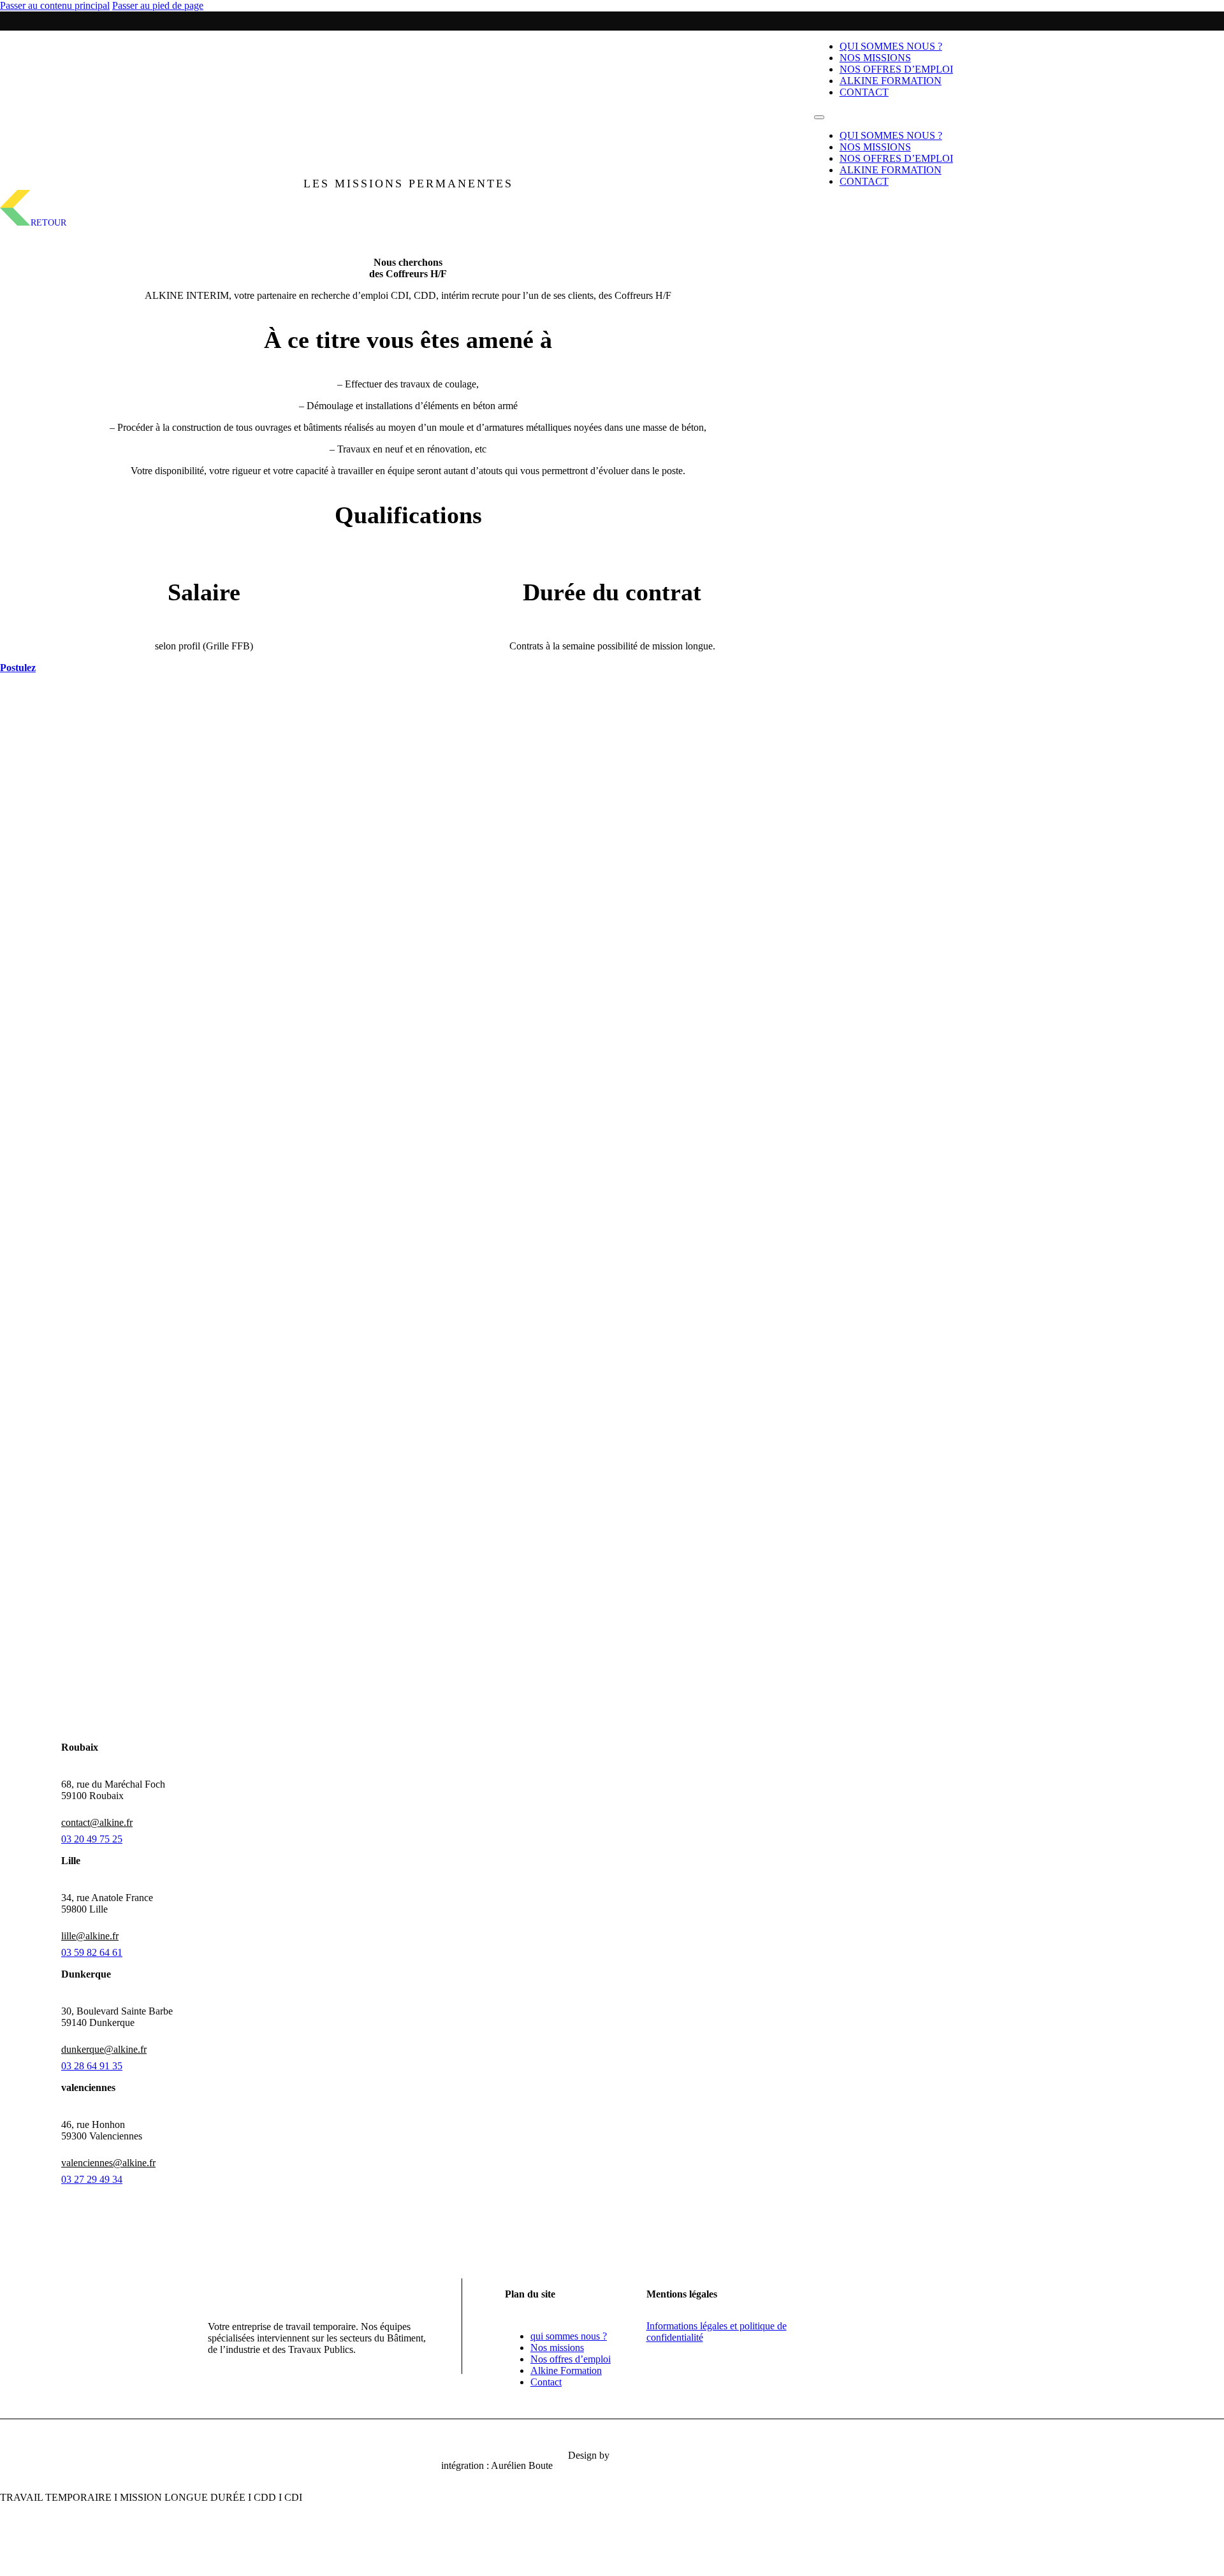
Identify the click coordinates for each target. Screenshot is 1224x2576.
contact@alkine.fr (97, 1822)
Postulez (18, 668)
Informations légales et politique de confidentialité (717, 2332)
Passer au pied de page (158, 5)
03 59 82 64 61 (92, 1952)
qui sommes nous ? (891, 46)
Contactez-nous (408, 912)
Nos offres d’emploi (896, 69)
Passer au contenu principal (55, 5)
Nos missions (875, 58)
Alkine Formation (891, 81)
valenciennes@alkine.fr (108, 2163)
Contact (864, 92)
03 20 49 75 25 (92, 1839)
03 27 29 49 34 (92, 2179)
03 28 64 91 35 (92, 2066)
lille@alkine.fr (90, 1936)
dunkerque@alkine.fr (104, 2049)
